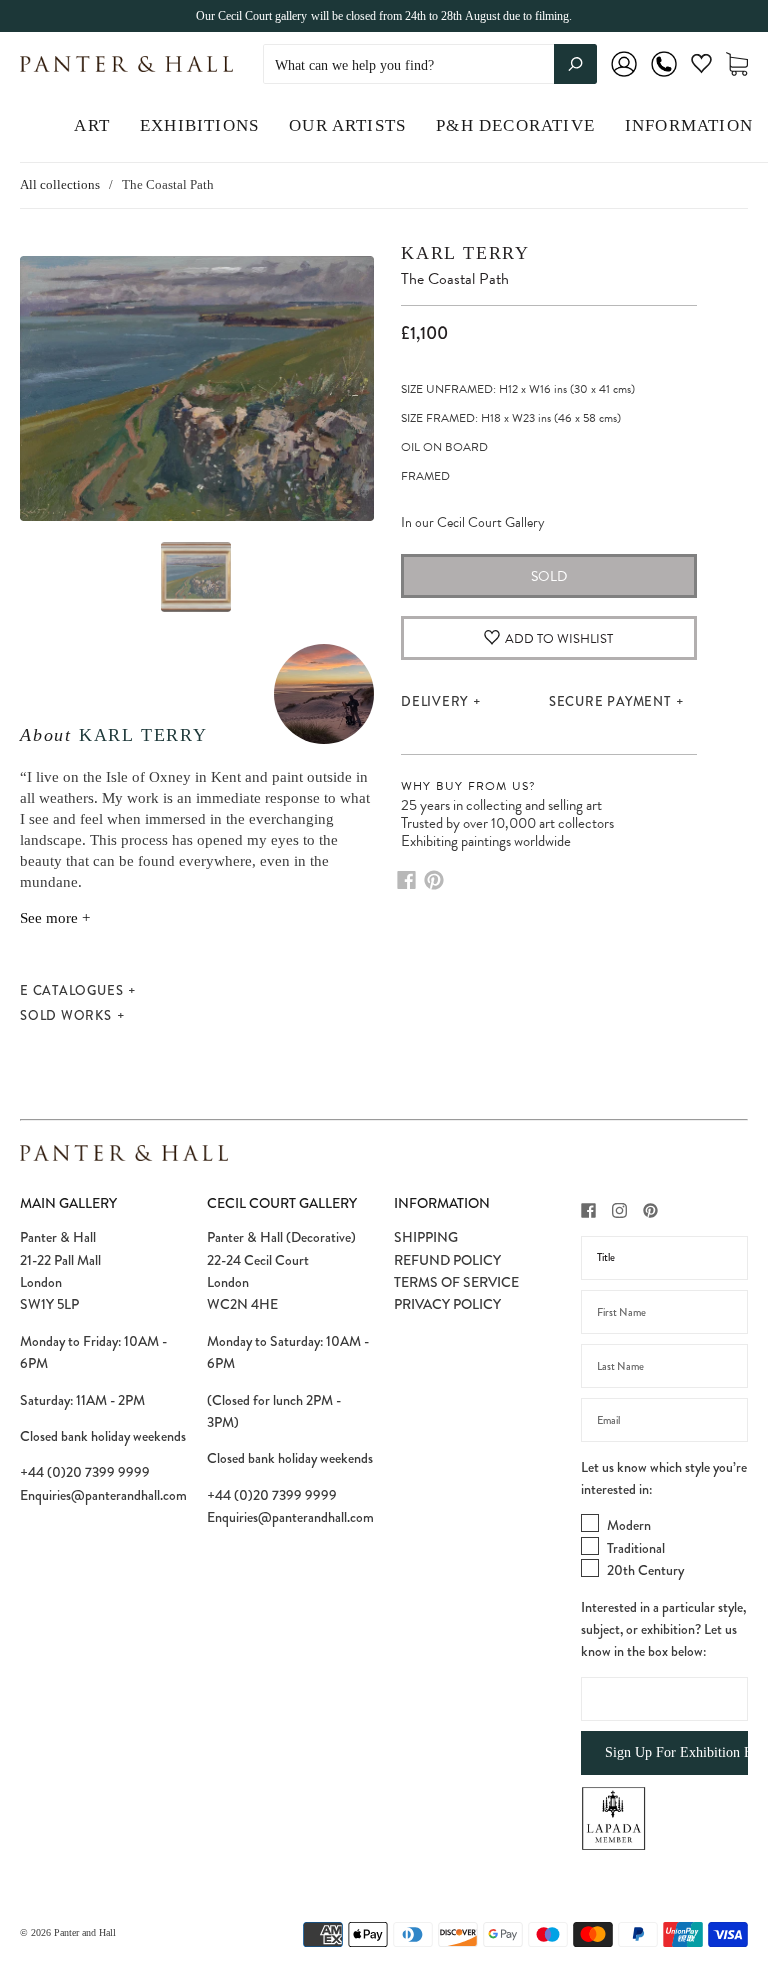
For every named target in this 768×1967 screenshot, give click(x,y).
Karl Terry (143, 735)
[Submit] (575, 64)
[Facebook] (406, 880)
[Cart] (737, 64)
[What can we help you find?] (430, 65)
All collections (60, 184)
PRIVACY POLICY (447, 1304)
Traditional (636, 1548)
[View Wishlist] (701, 67)
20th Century (645, 1570)
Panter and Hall (85, 1932)
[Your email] (664, 1420)
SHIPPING (426, 1237)
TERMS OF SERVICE (456, 1282)
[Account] (624, 77)
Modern (629, 1525)
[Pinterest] (434, 880)
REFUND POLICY (447, 1260)
